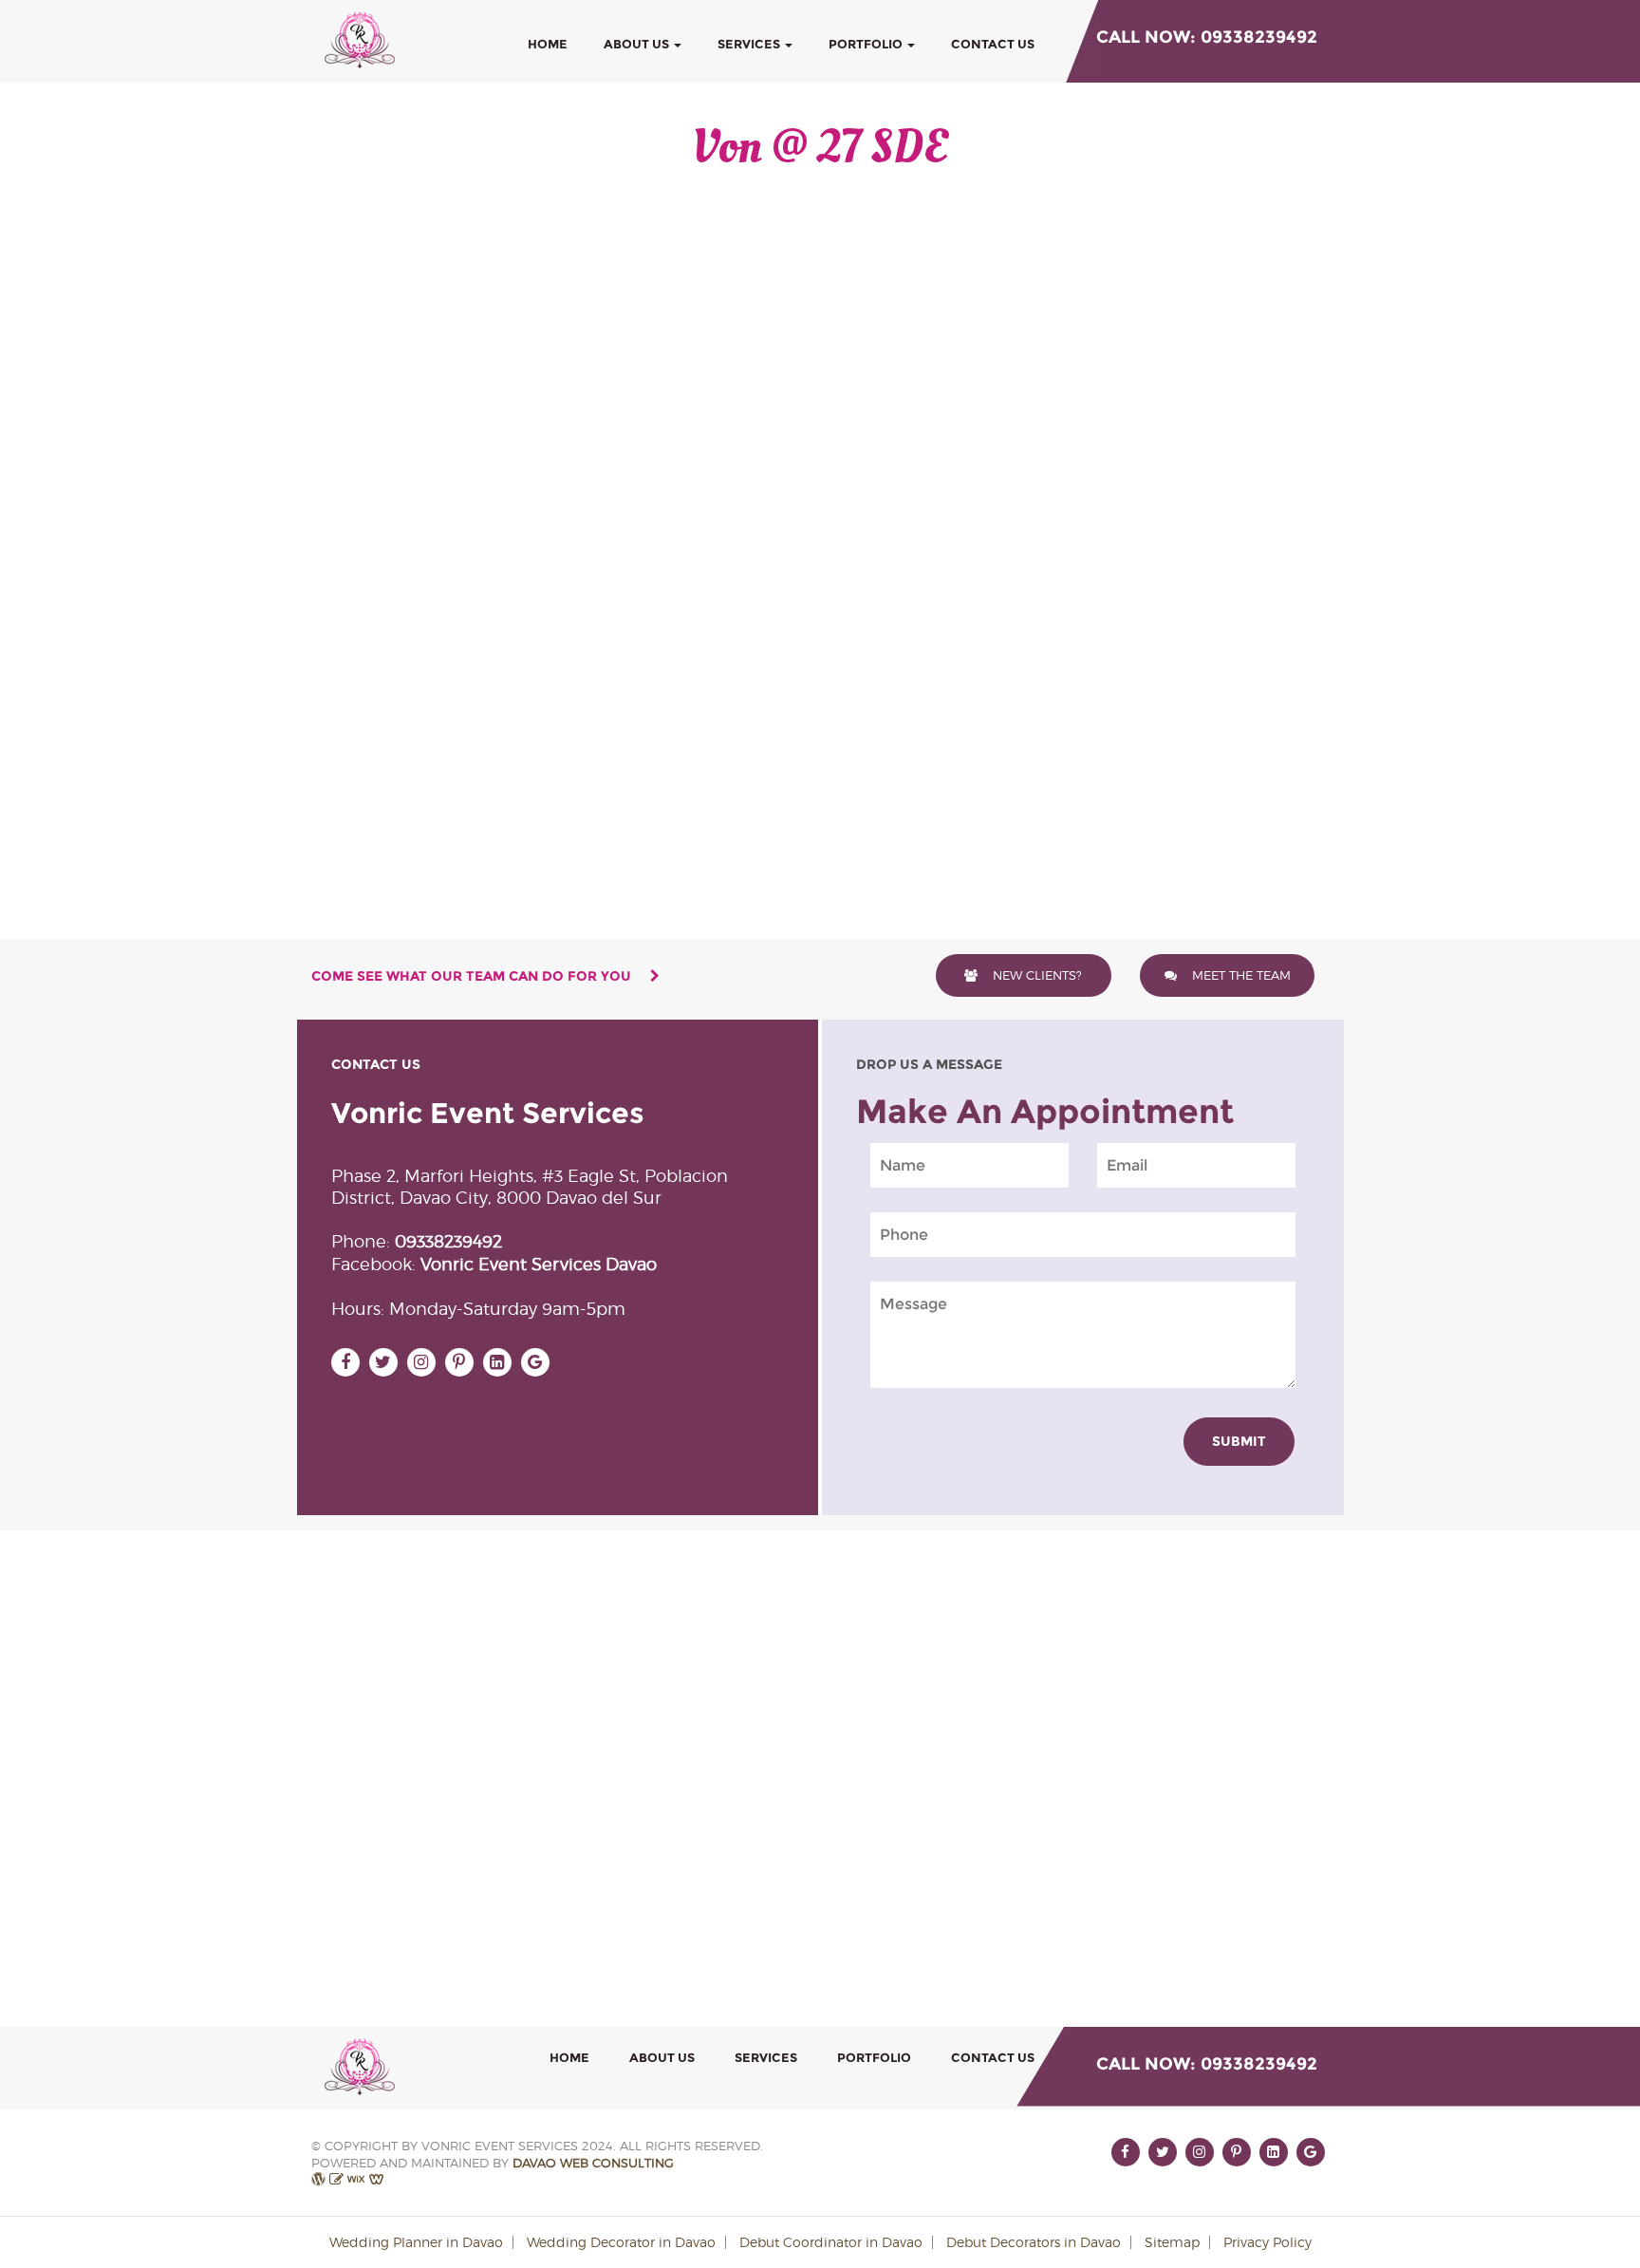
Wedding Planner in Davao (416, 2242)
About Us (638, 44)
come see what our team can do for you (473, 976)
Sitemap (1172, 2242)
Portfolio (867, 44)
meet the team (1239, 975)
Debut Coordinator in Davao (831, 2242)
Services (750, 44)
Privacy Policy (1267, 2242)
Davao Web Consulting (593, 2163)
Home (548, 44)
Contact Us (993, 44)
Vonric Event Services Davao (539, 1264)
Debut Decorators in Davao (1034, 2242)
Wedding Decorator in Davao (621, 2242)
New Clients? (1035, 975)
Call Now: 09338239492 (1207, 37)
